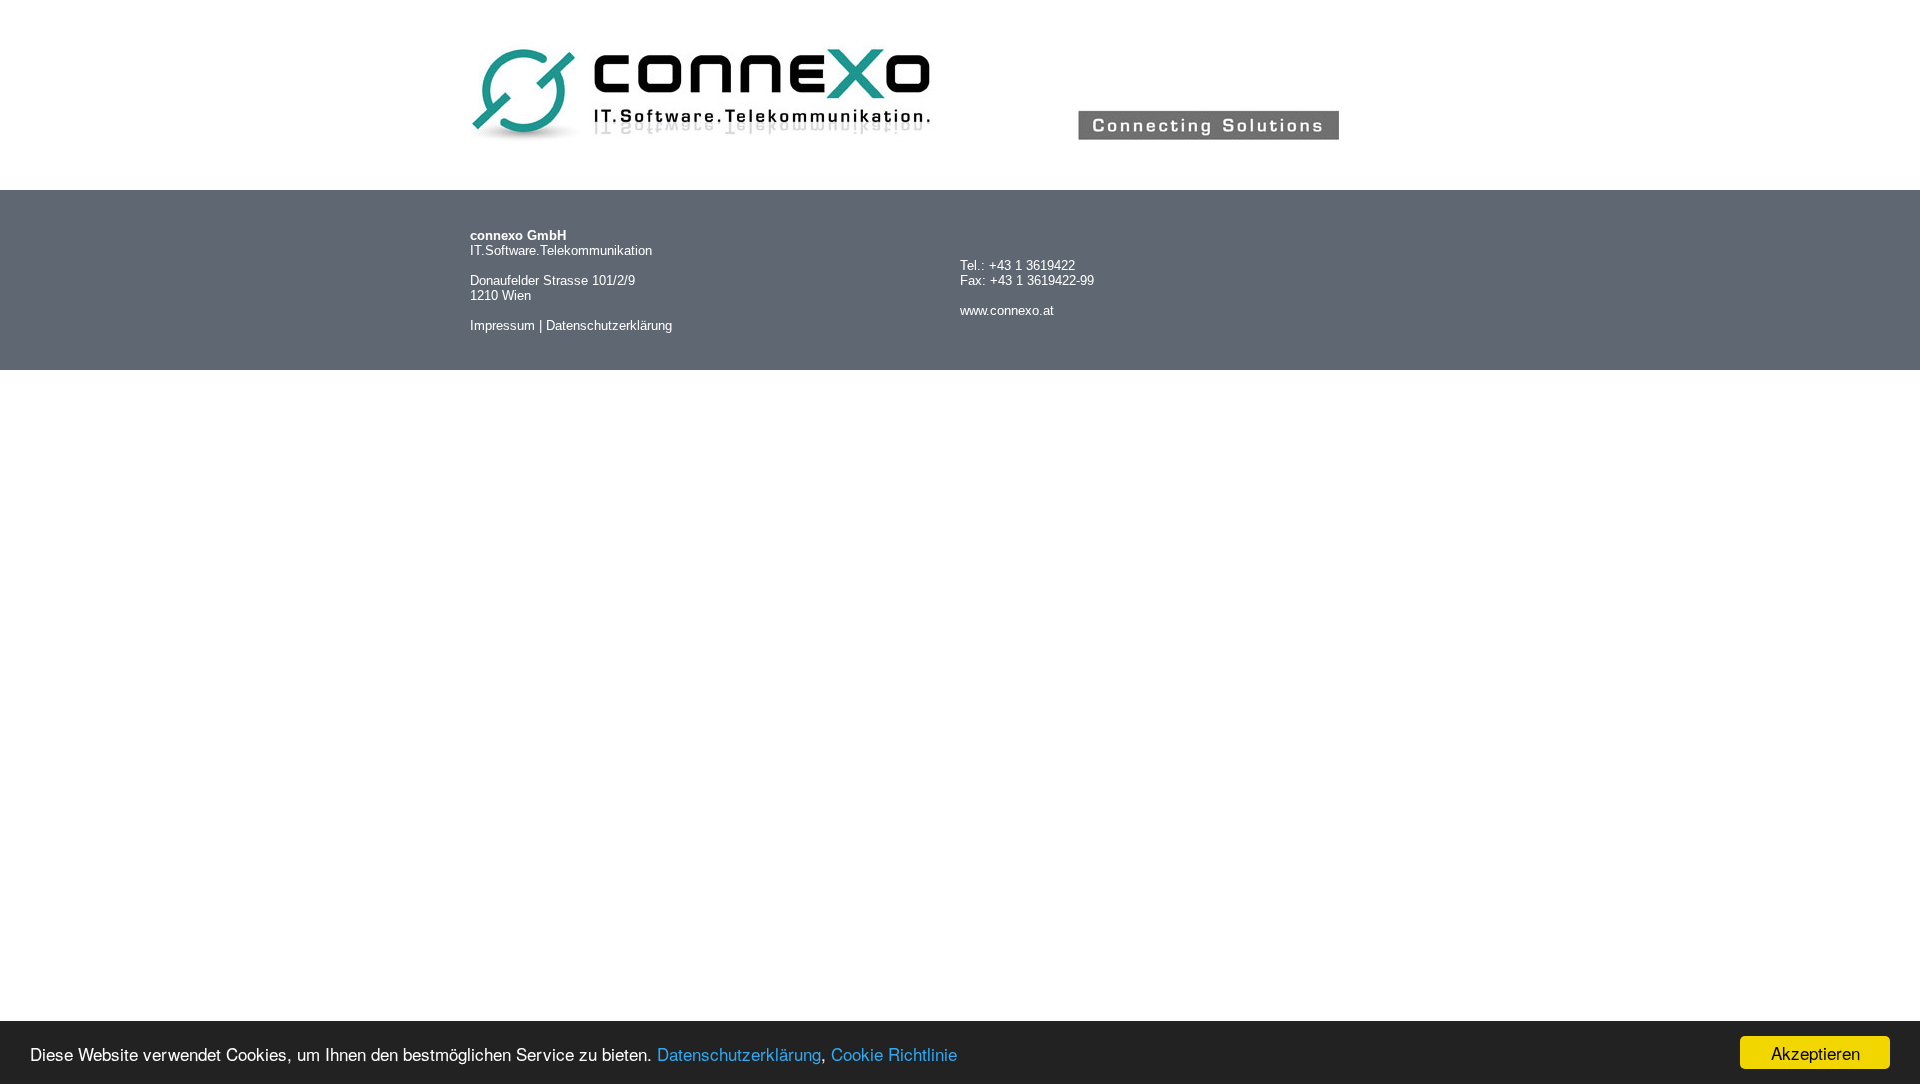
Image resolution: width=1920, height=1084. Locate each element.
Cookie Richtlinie (894, 1053)
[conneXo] (960, 147)
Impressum (502, 325)
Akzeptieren (1815, 1052)
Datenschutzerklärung (739, 1053)
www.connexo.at (1007, 310)
